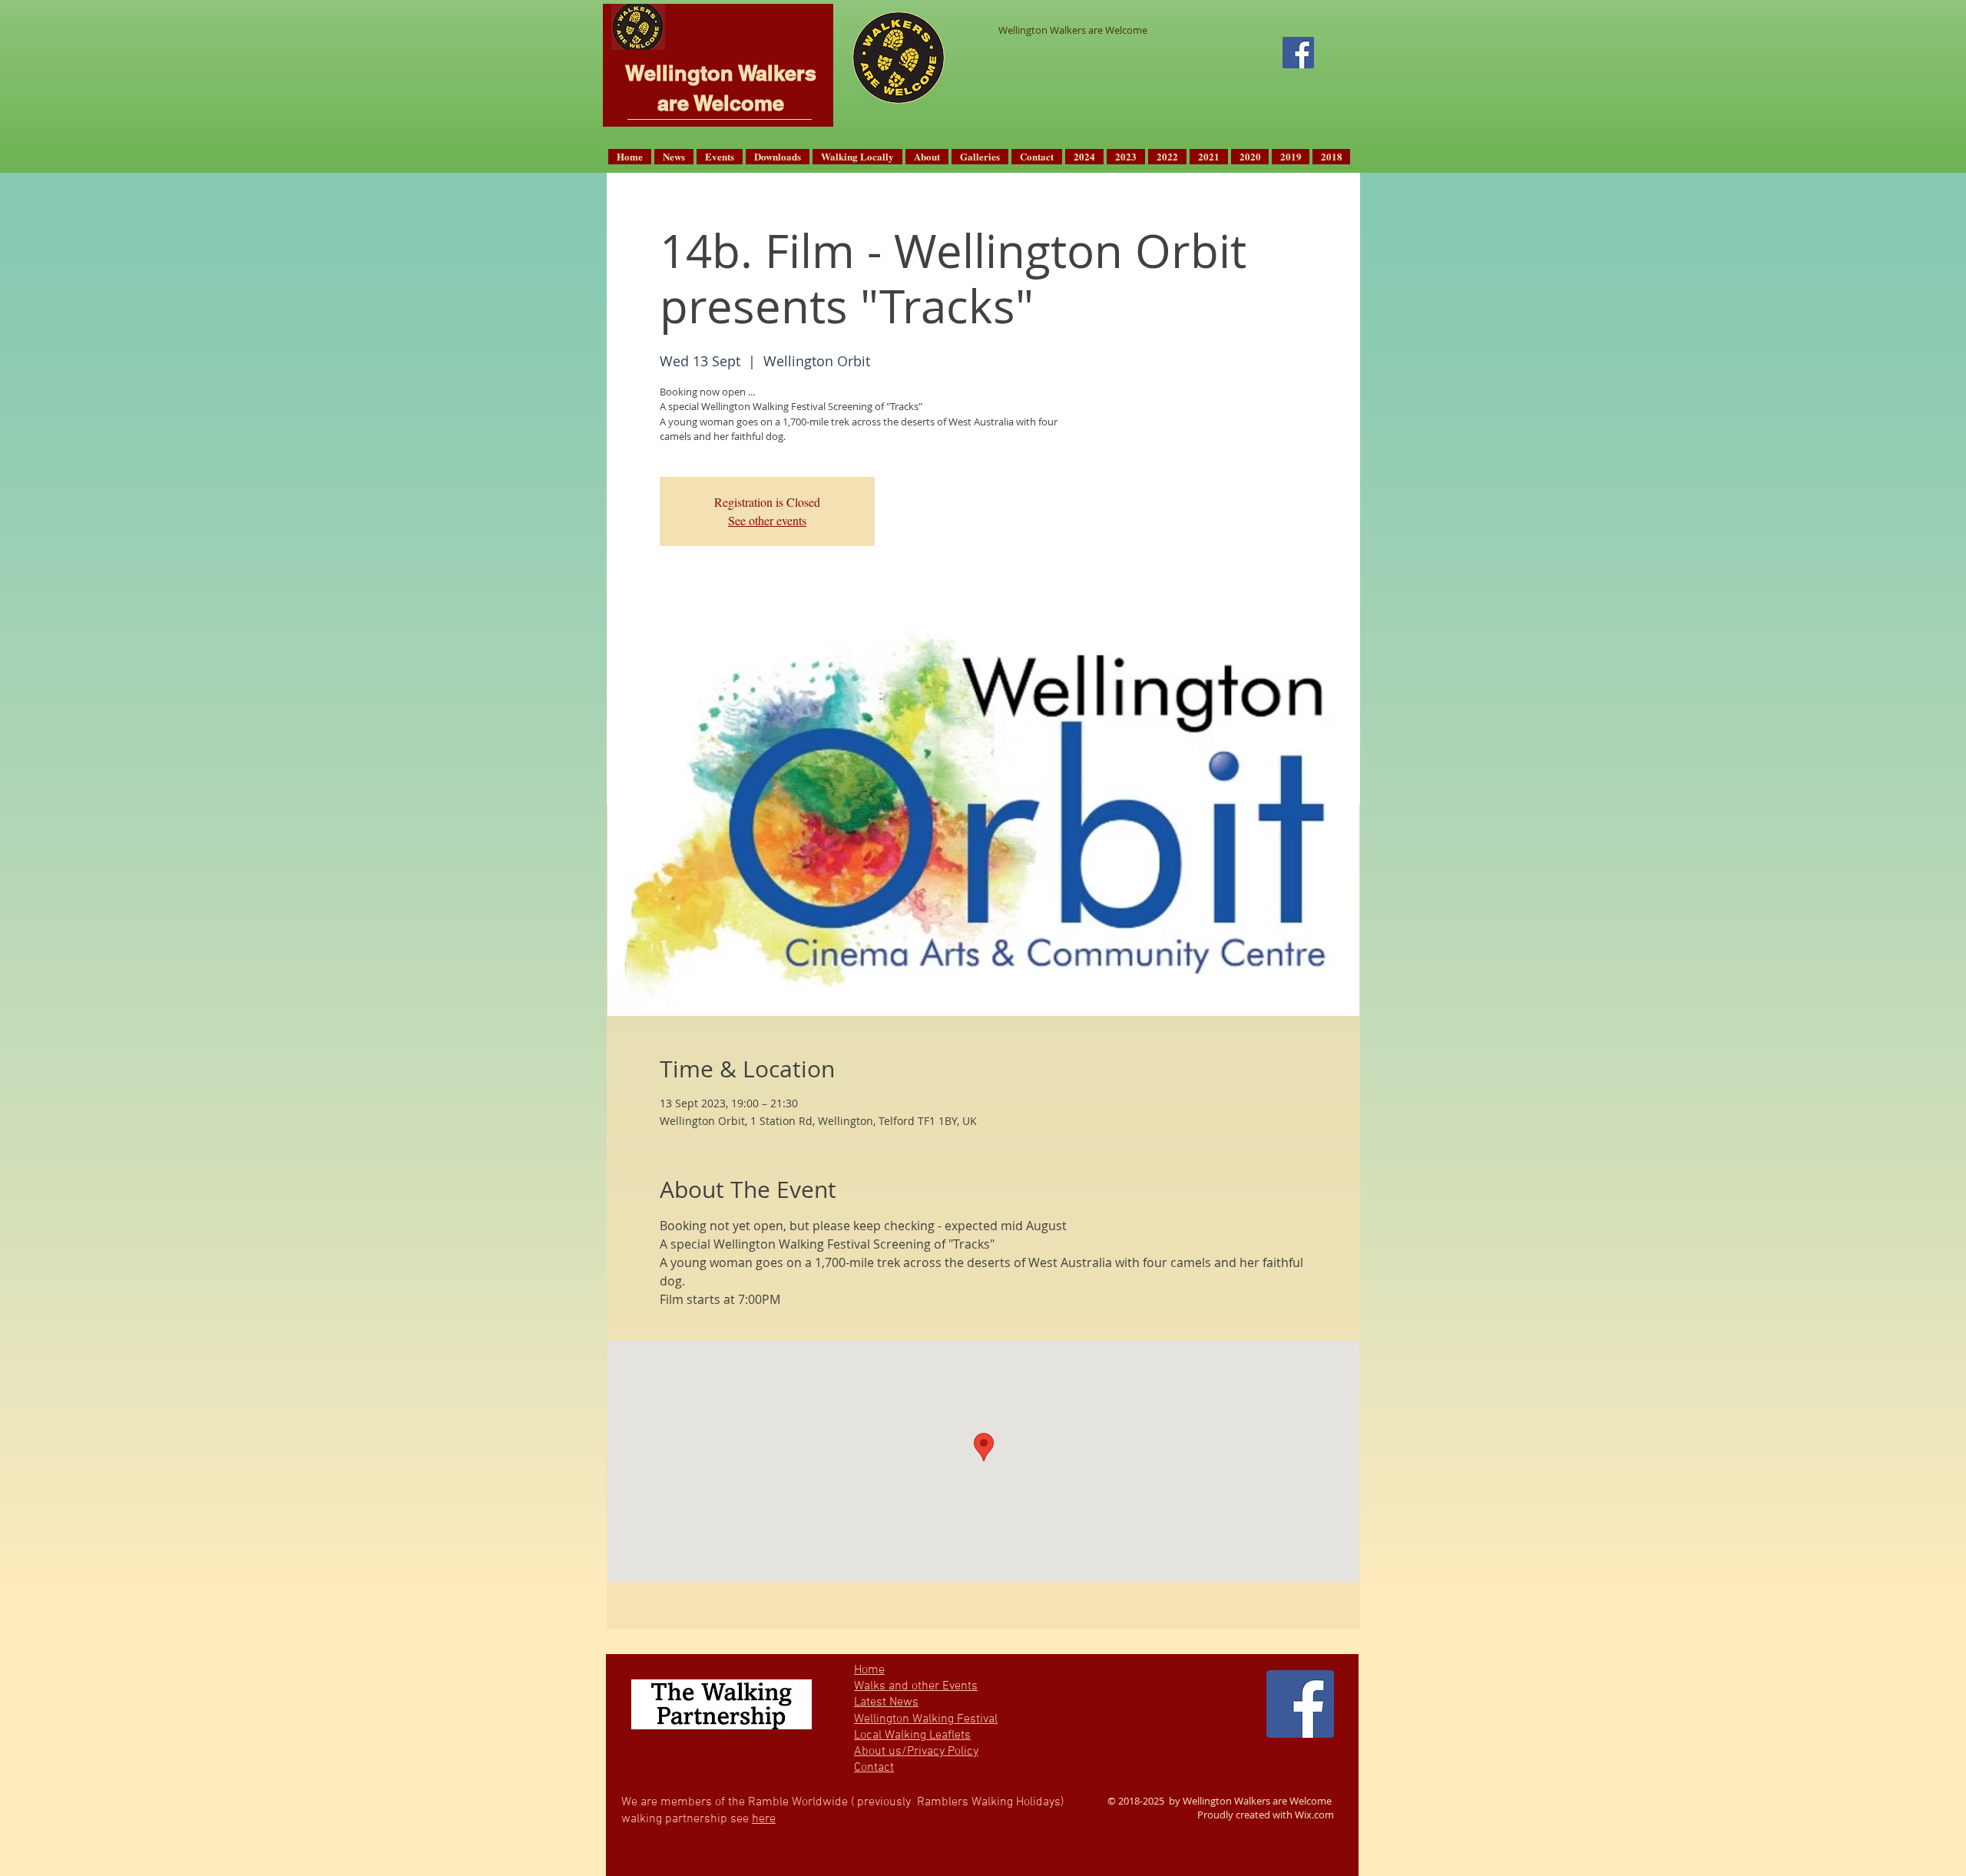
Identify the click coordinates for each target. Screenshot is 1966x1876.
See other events (767, 520)
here (764, 1819)
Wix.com (1314, 1815)
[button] (674, 157)
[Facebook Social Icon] (1298, 53)
